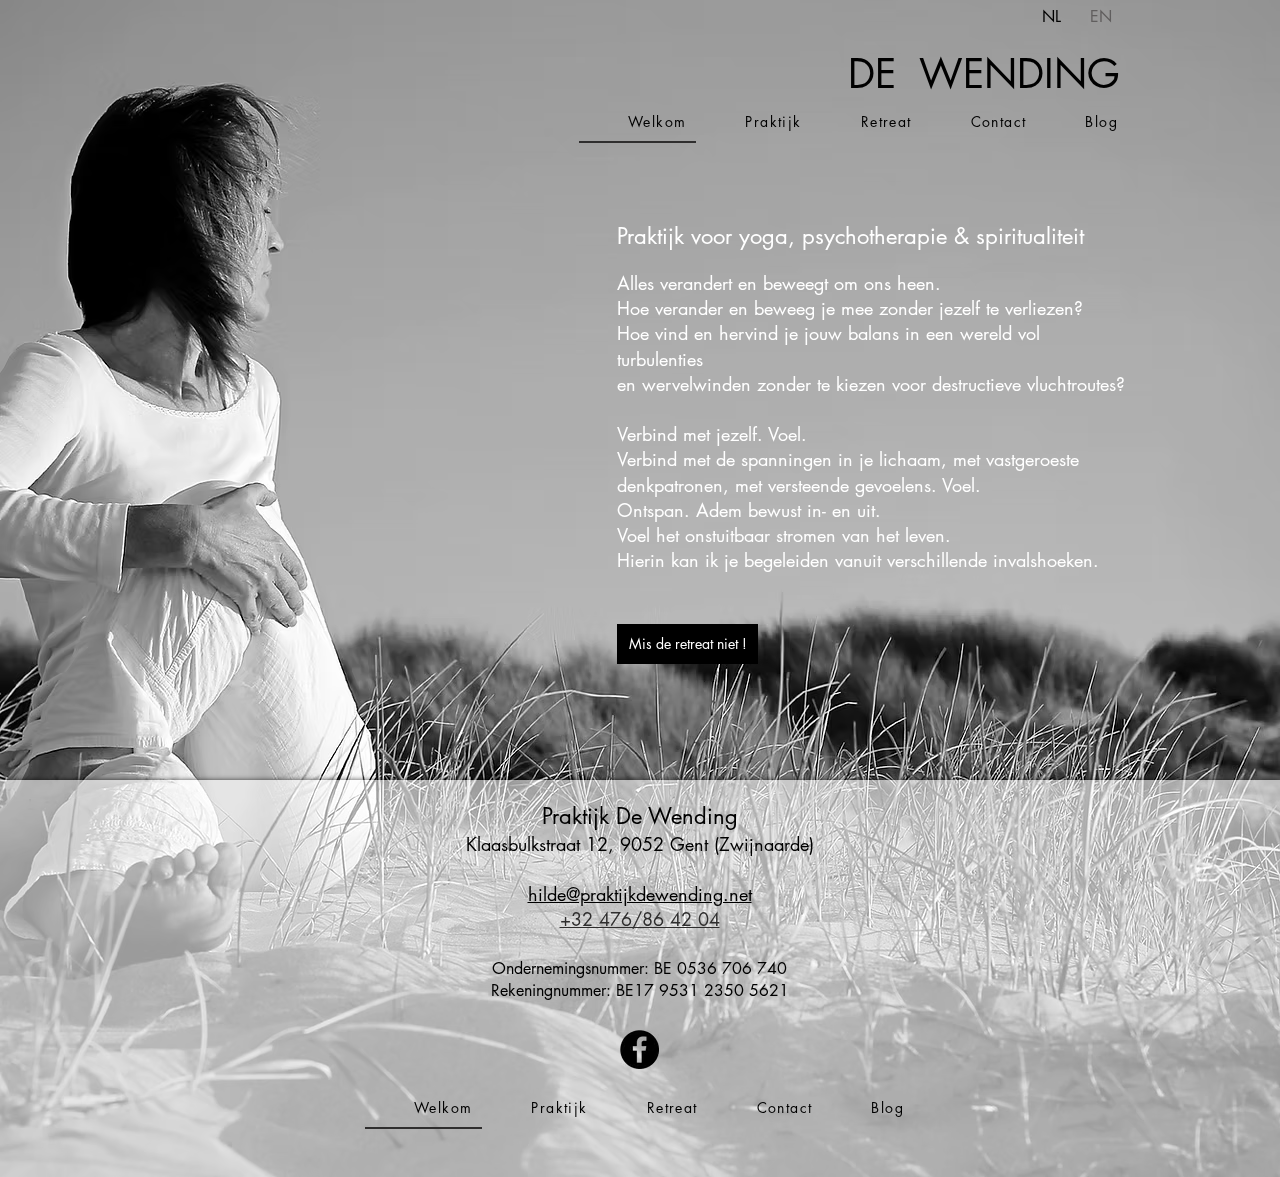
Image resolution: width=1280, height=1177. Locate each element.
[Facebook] (639, 1049)
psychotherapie (874, 236)
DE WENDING (984, 74)
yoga (763, 236)
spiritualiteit (1030, 236)
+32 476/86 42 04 (640, 919)
